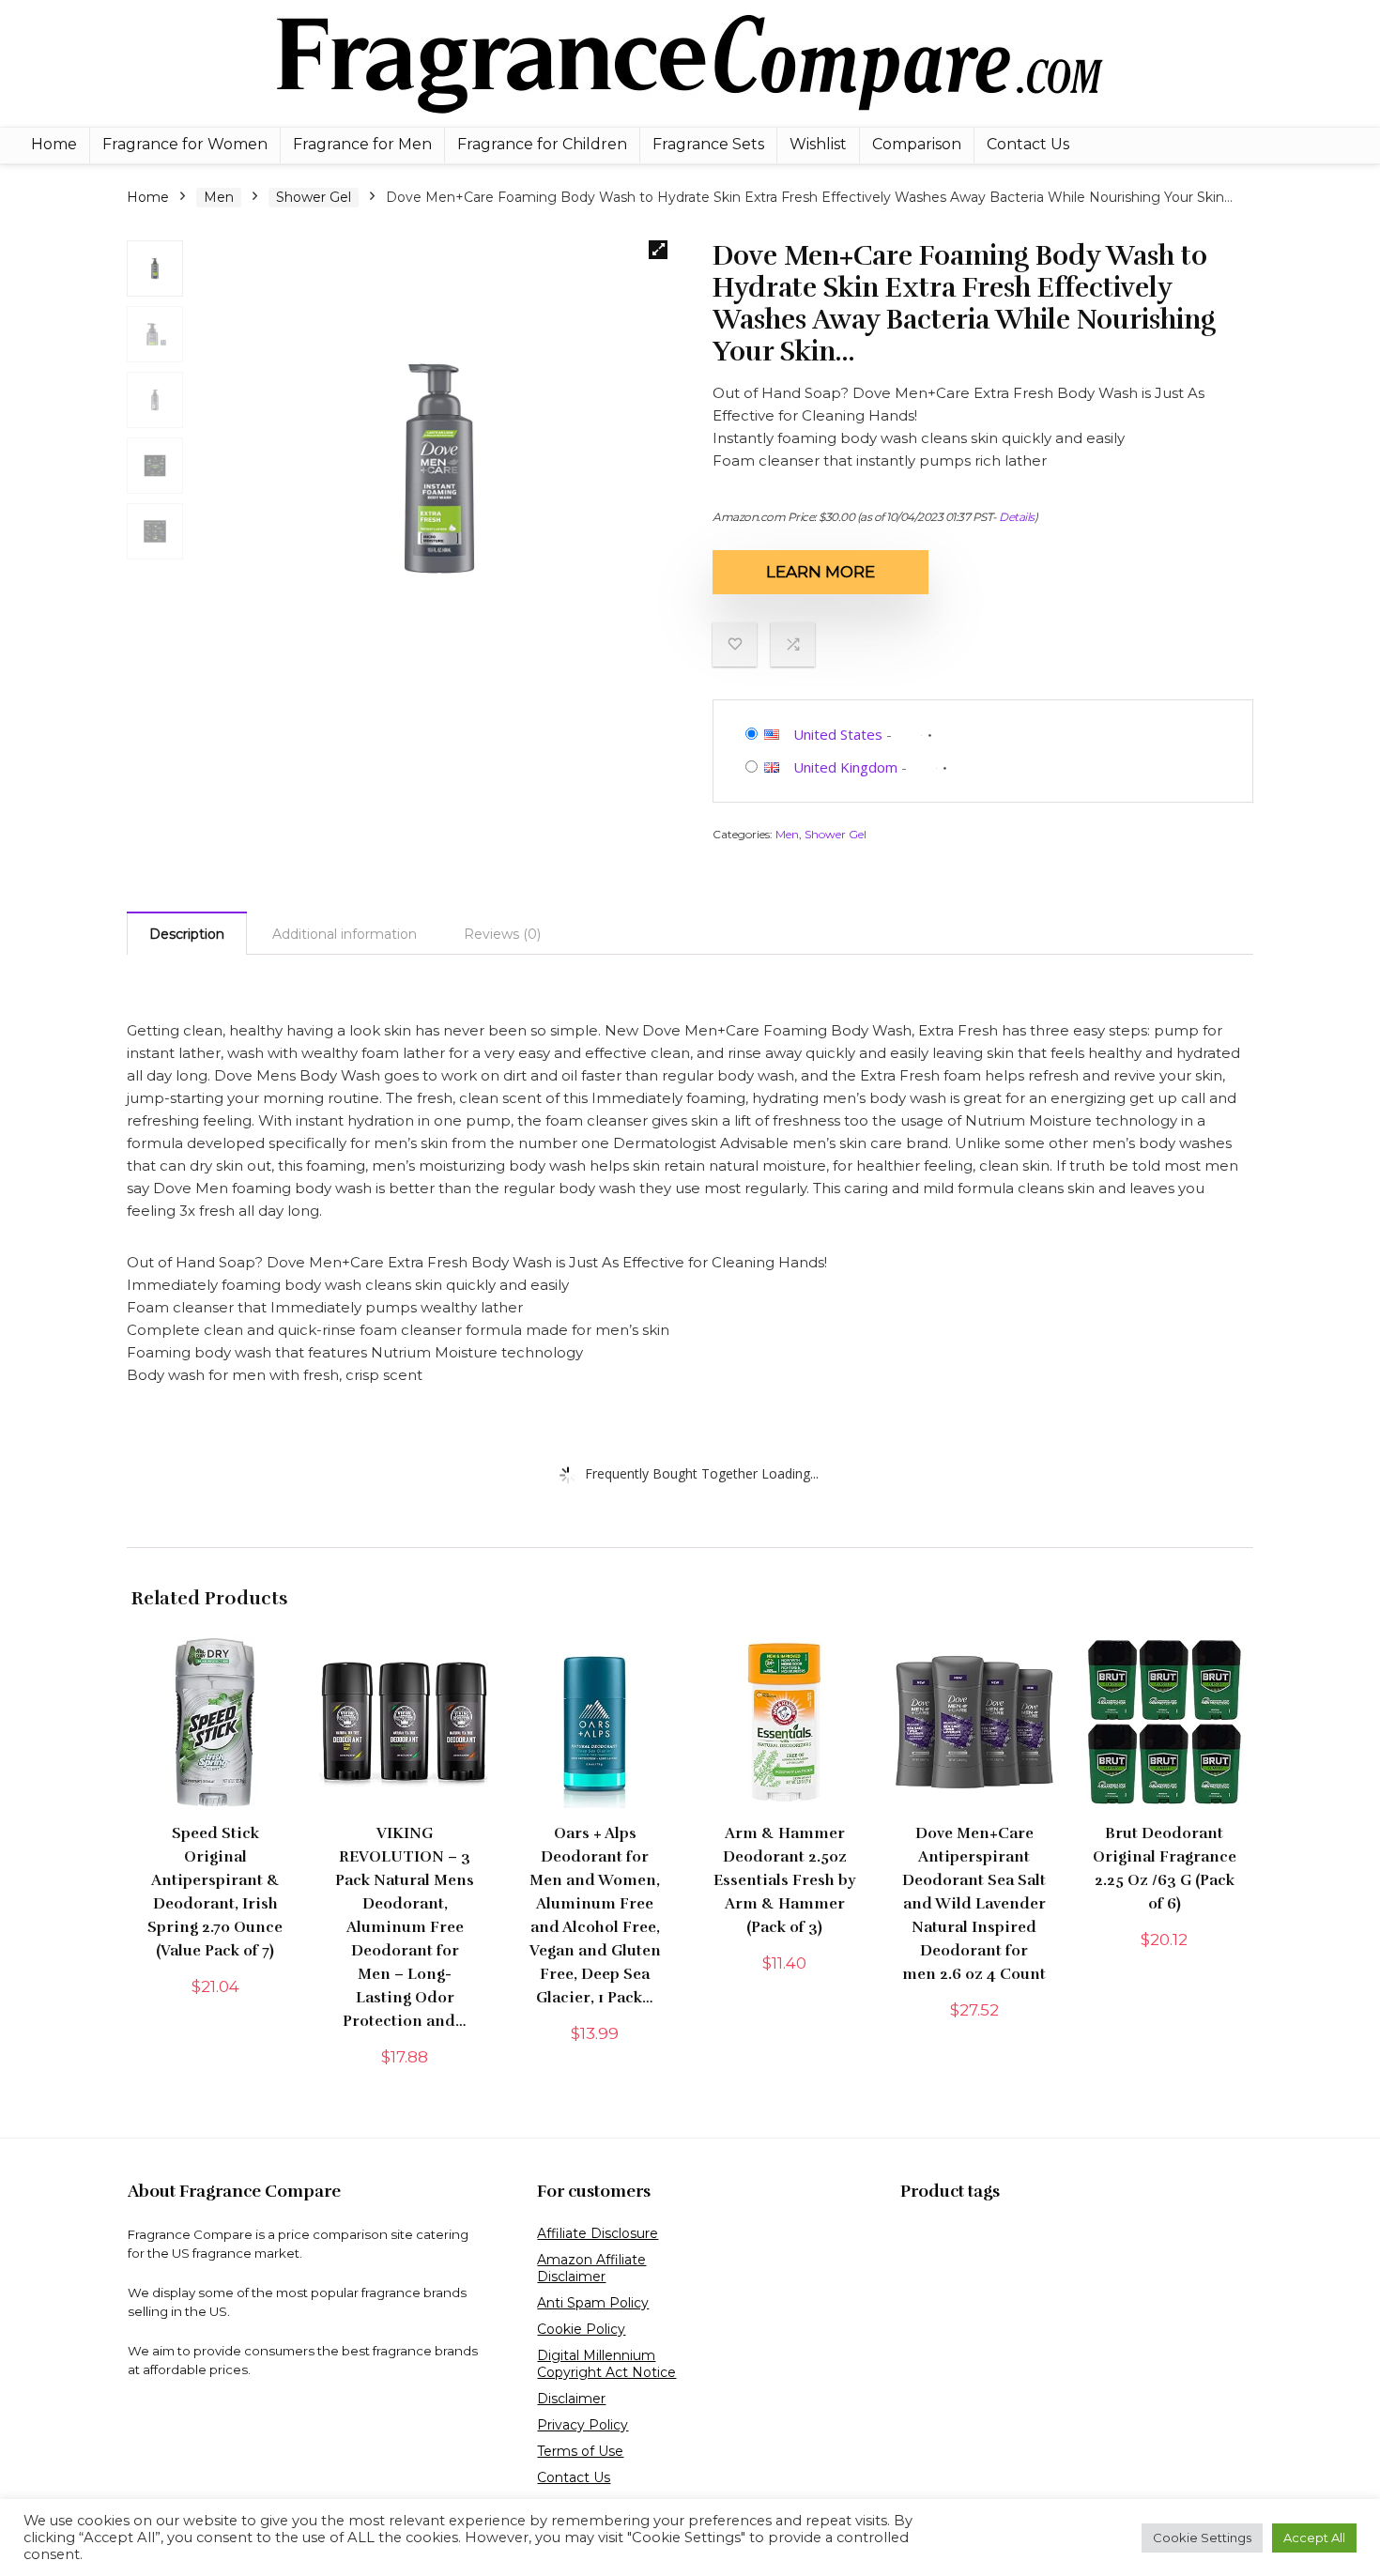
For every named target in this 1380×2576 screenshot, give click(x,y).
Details (1017, 517)
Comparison (917, 144)
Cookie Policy (581, 2329)
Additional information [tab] (345, 934)
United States (838, 734)
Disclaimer (571, 2399)
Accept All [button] (1314, 2538)
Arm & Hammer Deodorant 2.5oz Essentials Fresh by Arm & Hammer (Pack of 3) (784, 1880)
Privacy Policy (583, 2425)
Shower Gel (314, 197)
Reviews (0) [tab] (502, 934)
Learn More (820, 572)
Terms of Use (580, 2451)
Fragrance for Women (185, 144)
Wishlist (818, 144)
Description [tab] (187, 934)
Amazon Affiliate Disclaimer (591, 2268)
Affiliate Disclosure (598, 2233)
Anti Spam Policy (593, 2303)
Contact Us (1028, 144)
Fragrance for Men (362, 144)
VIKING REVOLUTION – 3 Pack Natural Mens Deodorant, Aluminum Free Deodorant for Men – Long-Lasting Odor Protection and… (405, 1927)
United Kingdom (845, 767)
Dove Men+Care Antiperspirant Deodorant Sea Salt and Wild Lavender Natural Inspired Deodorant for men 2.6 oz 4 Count (974, 1904)
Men (219, 197)
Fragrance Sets (708, 144)
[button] (658, 250)
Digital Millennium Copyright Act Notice (606, 2364)
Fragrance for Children (542, 144)
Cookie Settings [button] (1202, 2538)
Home (54, 144)
